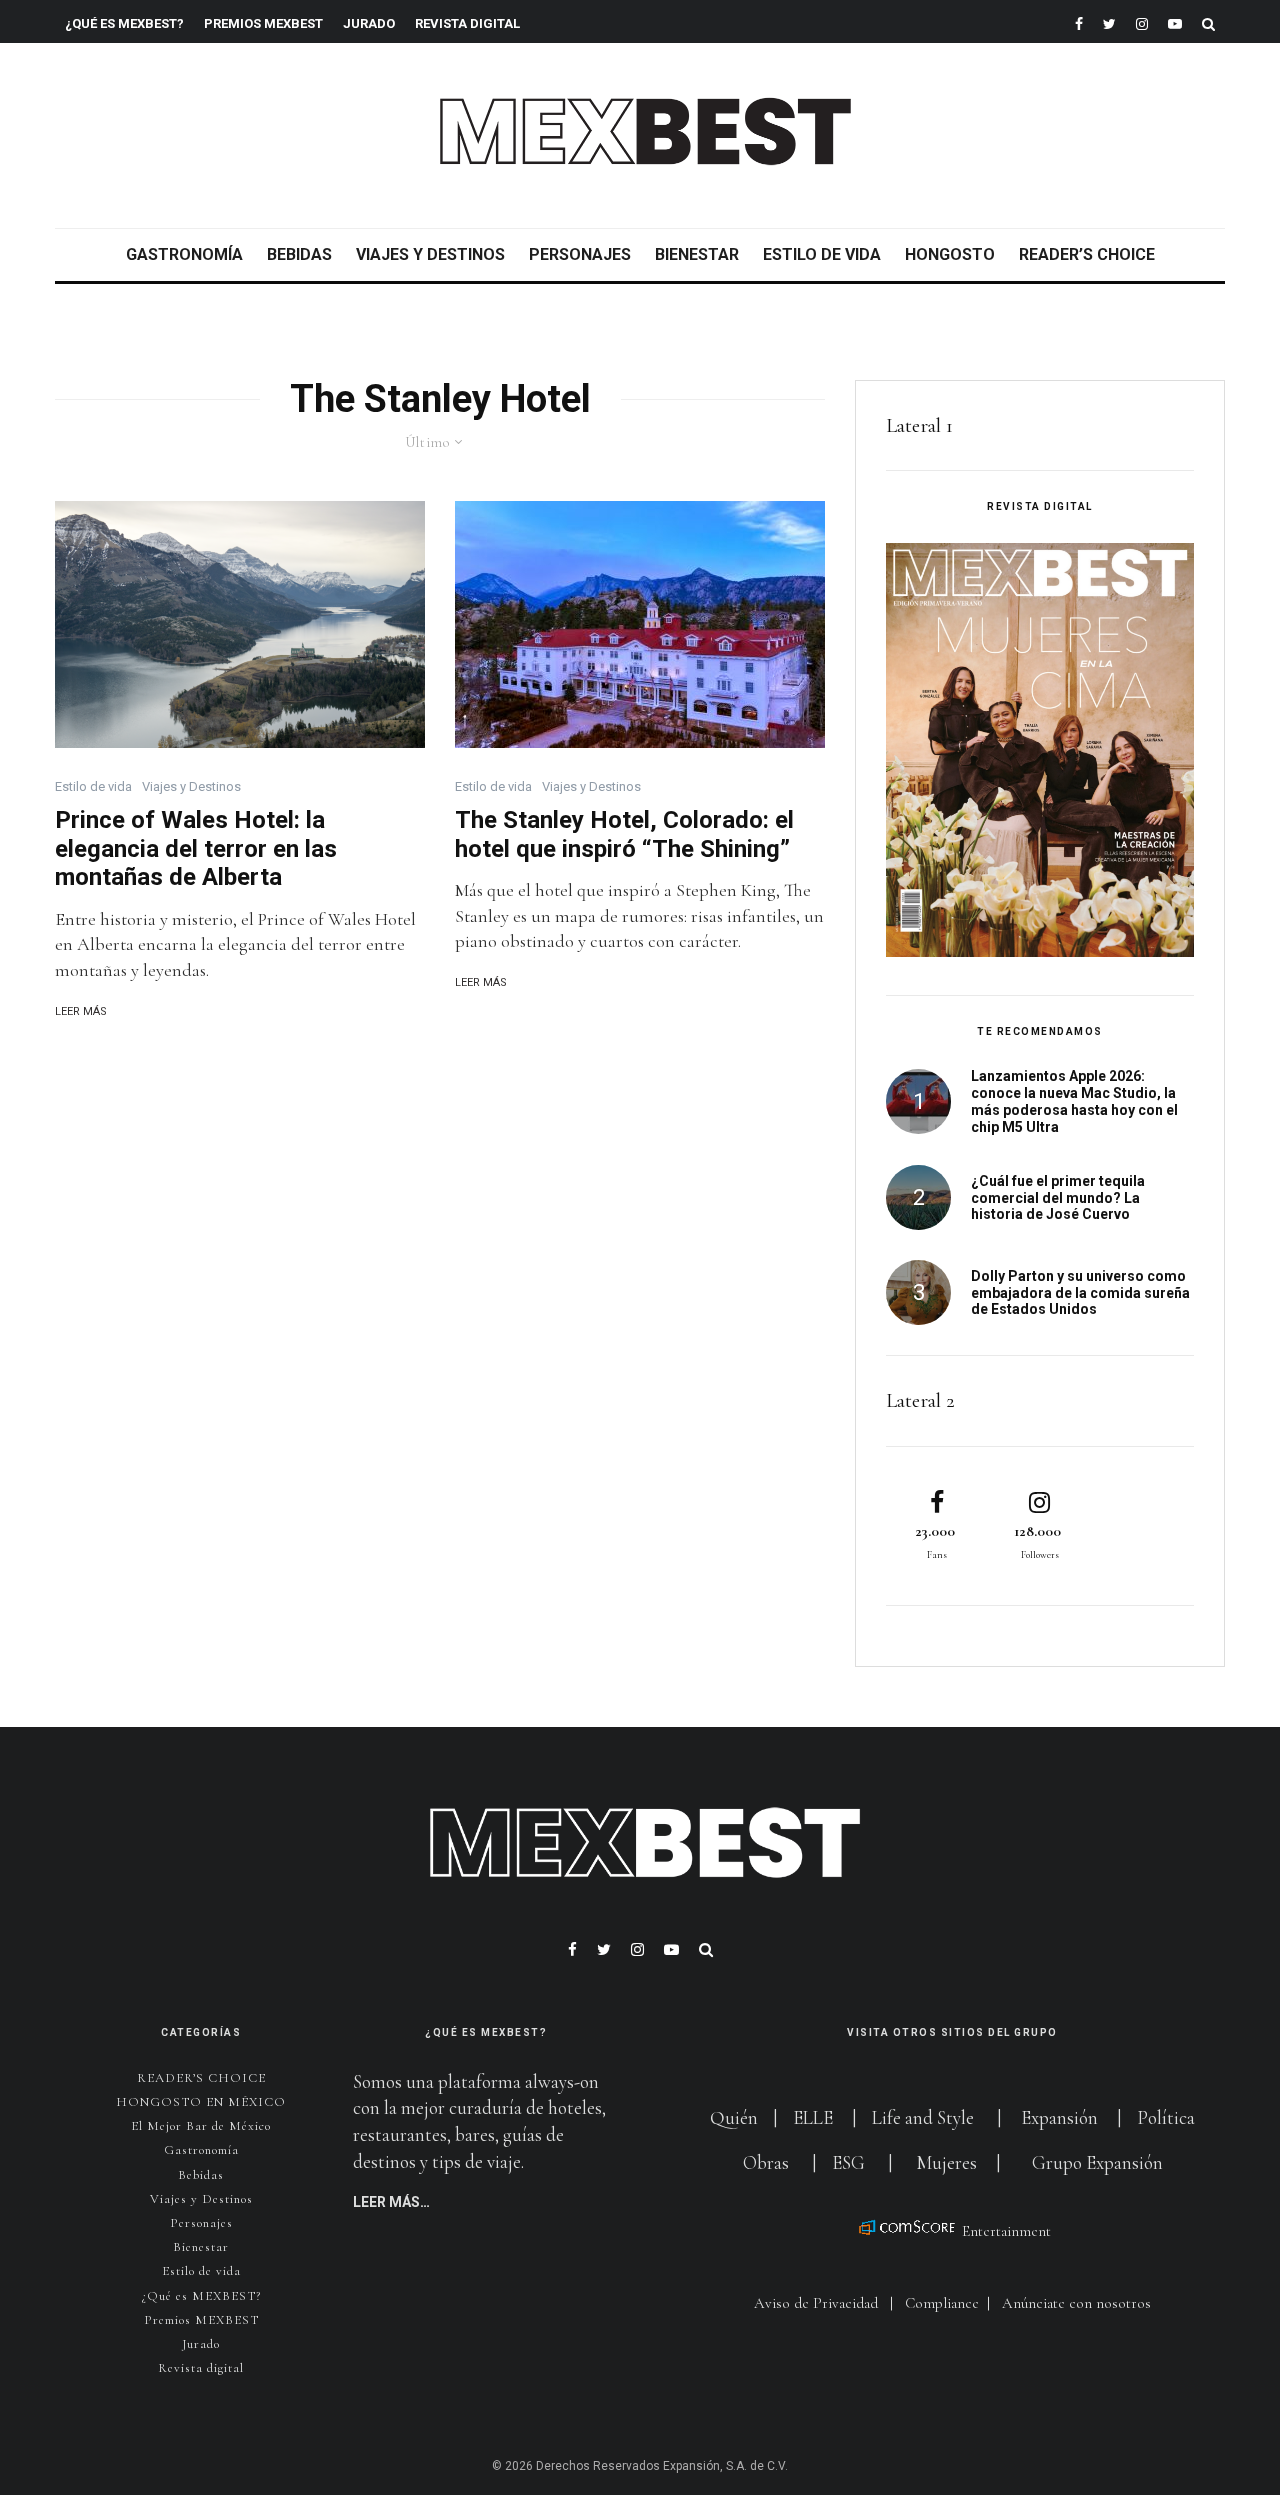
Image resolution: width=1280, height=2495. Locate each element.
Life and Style (923, 2117)
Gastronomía (184, 254)
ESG (848, 2162)
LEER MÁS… (391, 2202)
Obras (766, 2162)
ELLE (815, 2117)
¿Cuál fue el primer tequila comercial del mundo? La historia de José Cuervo (1058, 1198)
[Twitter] (1109, 21)
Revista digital (201, 2368)
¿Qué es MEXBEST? (124, 23)
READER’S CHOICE (1087, 254)
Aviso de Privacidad (816, 2303)
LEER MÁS (81, 1011)
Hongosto (950, 254)
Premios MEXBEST (263, 23)
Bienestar (697, 254)
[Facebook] (1079, 21)
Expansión (1059, 2117)
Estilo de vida (822, 254)
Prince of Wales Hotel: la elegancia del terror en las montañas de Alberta (196, 849)
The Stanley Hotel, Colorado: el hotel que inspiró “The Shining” (624, 834)
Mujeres (946, 2162)
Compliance (942, 2303)
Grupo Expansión (1097, 2162)
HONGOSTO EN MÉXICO (201, 2102)
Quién (736, 2117)
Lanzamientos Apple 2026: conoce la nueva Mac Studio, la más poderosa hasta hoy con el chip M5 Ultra (1074, 1101)
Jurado (369, 23)
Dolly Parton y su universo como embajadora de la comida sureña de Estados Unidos (1080, 1293)
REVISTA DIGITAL (467, 23)
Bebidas (299, 254)
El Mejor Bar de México (201, 2126)
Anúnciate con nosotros (1076, 2303)
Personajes (580, 254)
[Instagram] (1142, 21)
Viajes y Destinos (430, 254)
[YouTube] (1175, 21)
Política (1166, 2117)
